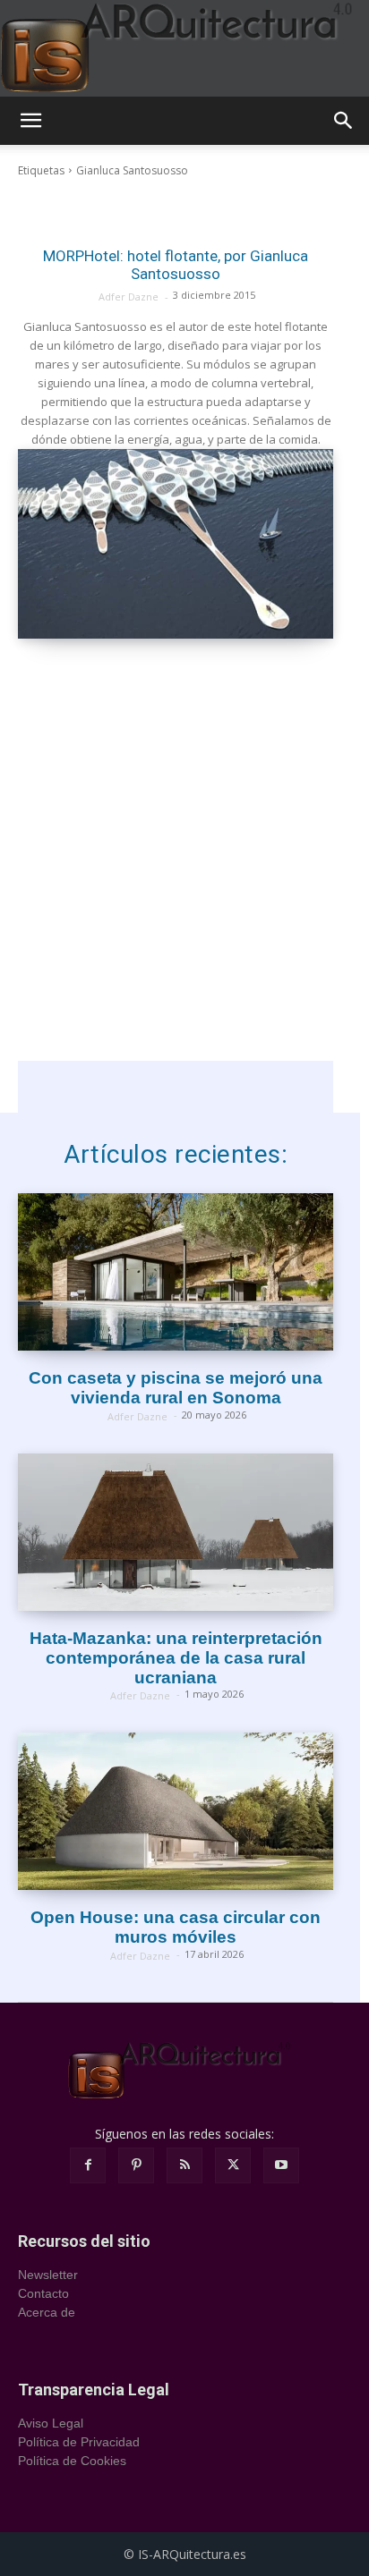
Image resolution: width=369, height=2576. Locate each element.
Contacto (43, 2293)
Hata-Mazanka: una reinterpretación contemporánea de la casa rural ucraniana (176, 1658)
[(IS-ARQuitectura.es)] (184, 48)
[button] (30, 121)
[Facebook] (88, 2165)
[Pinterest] (136, 2165)
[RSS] (184, 2165)
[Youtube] (281, 2165)
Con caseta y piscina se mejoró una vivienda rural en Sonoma (176, 1388)
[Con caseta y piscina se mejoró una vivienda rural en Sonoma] (176, 1272)
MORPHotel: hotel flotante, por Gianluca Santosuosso (176, 265)
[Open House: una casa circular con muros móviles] (176, 1811)
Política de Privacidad (79, 2442)
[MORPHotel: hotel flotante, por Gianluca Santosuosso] (176, 543)
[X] (233, 2165)
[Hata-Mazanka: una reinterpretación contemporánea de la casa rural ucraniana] (176, 1532)
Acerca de (47, 2312)
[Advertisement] (184, 877)
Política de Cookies (72, 2461)
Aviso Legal (51, 2423)
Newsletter (48, 2275)
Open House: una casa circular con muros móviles (176, 1927)
